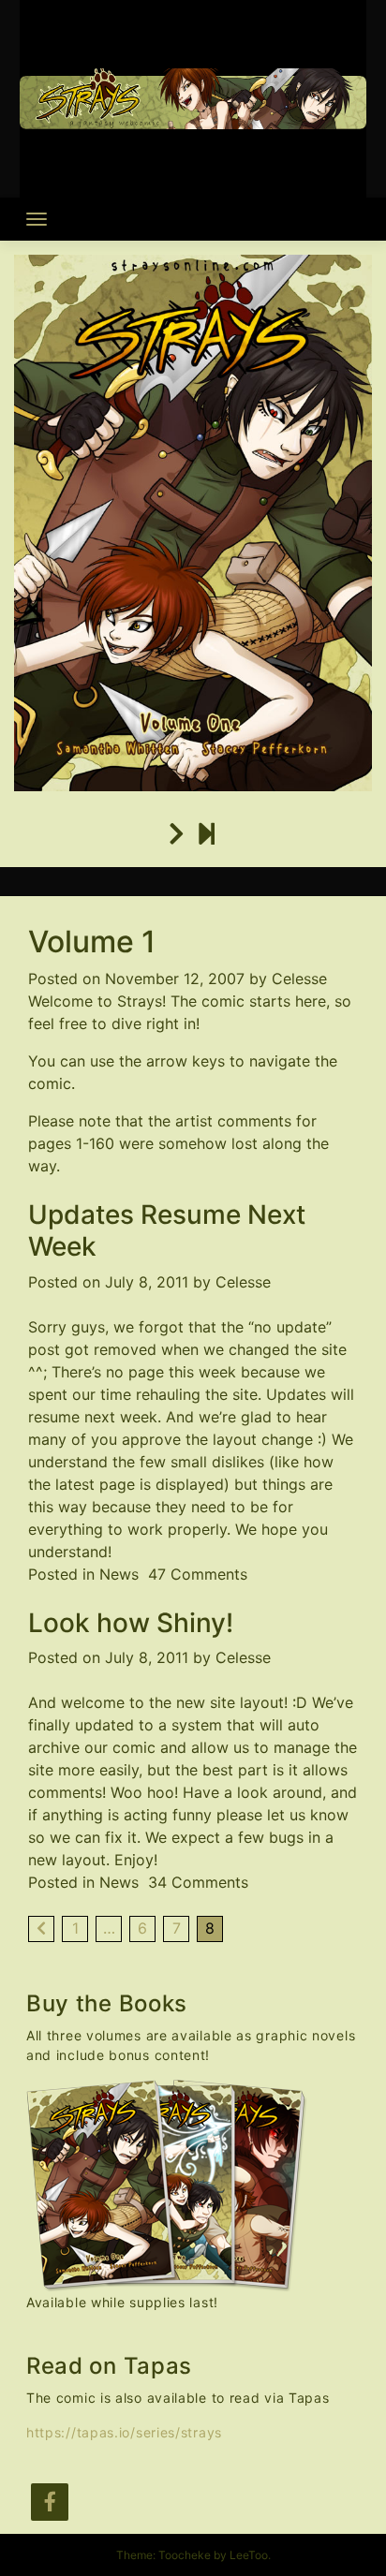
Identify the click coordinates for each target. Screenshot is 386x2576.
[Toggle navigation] (37, 219)
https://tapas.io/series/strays (124, 2432)
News (119, 1574)
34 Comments (198, 1882)
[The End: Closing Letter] (207, 834)
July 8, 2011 (147, 1282)
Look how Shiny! (131, 1623)
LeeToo (249, 2555)
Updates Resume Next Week (167, 1230)
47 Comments (198, 1574)
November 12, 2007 (175, 979)
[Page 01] (177, 834)
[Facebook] (50, 2502)
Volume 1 (92, 942)
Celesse (299, 979)
